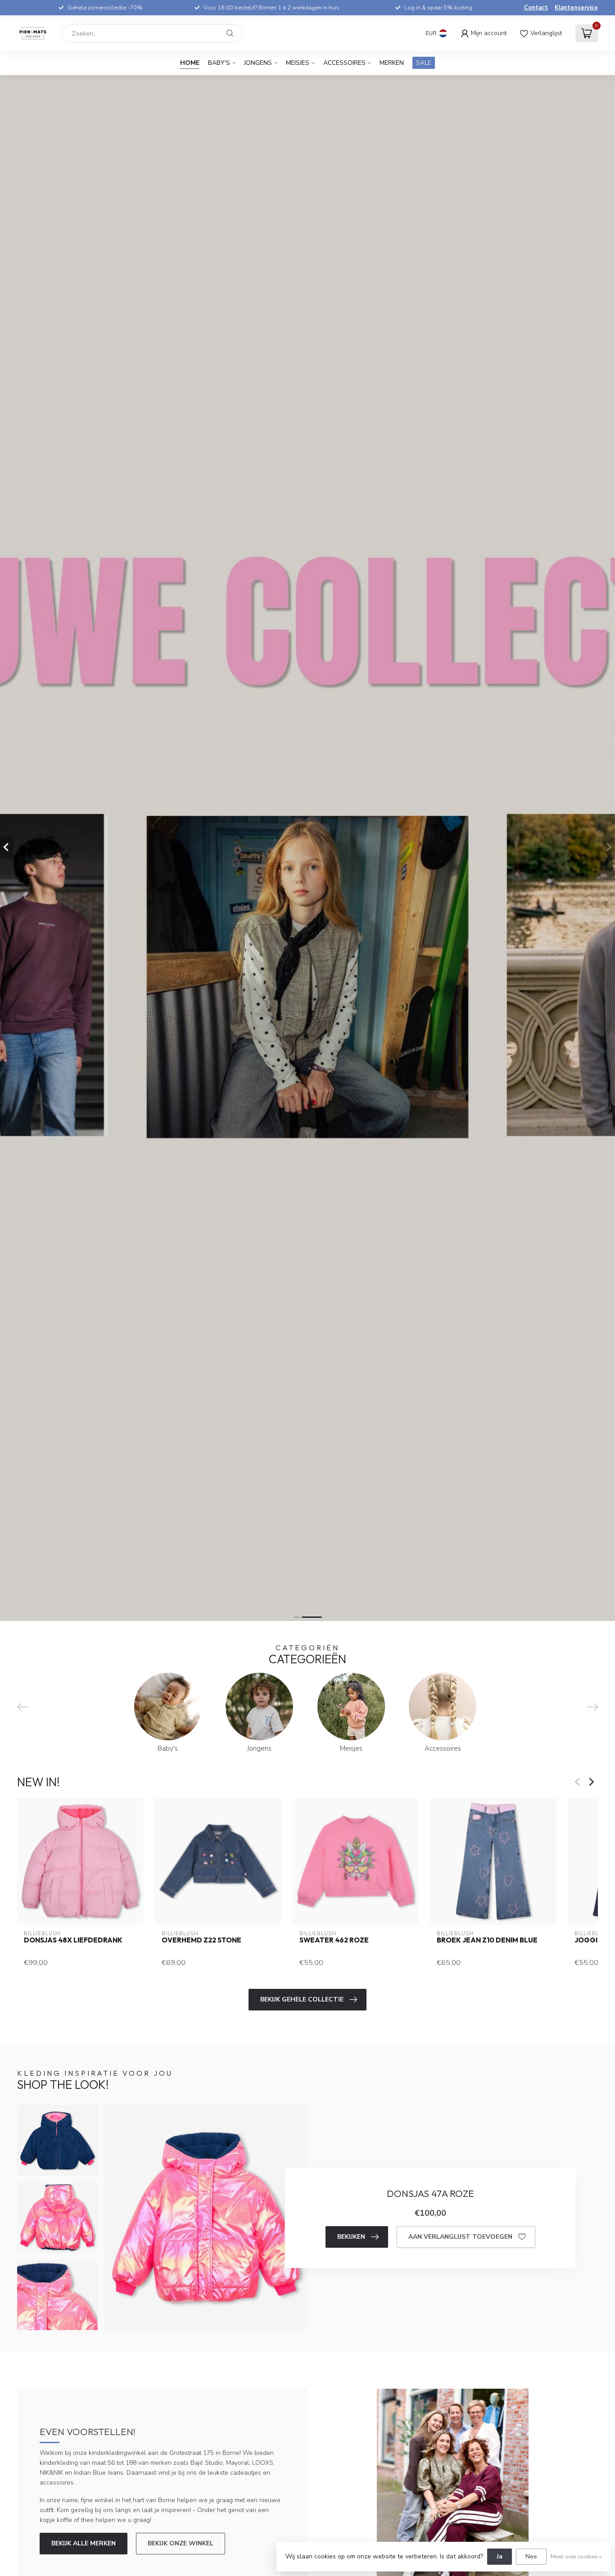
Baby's (219, 63)
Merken (392, 63)
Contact (536, 8)
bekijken (351, 2237)
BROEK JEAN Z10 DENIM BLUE (487, 1940)
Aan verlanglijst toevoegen (460, 2237)
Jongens (258, 63)
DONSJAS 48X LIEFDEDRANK (73, 1940)
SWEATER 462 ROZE (334, 1940)
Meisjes (298, 63)
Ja (500, 2556)
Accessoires (344, 63)
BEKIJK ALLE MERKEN (84, 2543)
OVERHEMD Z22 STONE (201, 1940)
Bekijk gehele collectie (302, 1999)
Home (190, 63)
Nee (531, 2556)
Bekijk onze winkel (181, 2543)
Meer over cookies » (576, 2556)
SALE (424, 63)
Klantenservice (576, 8)
